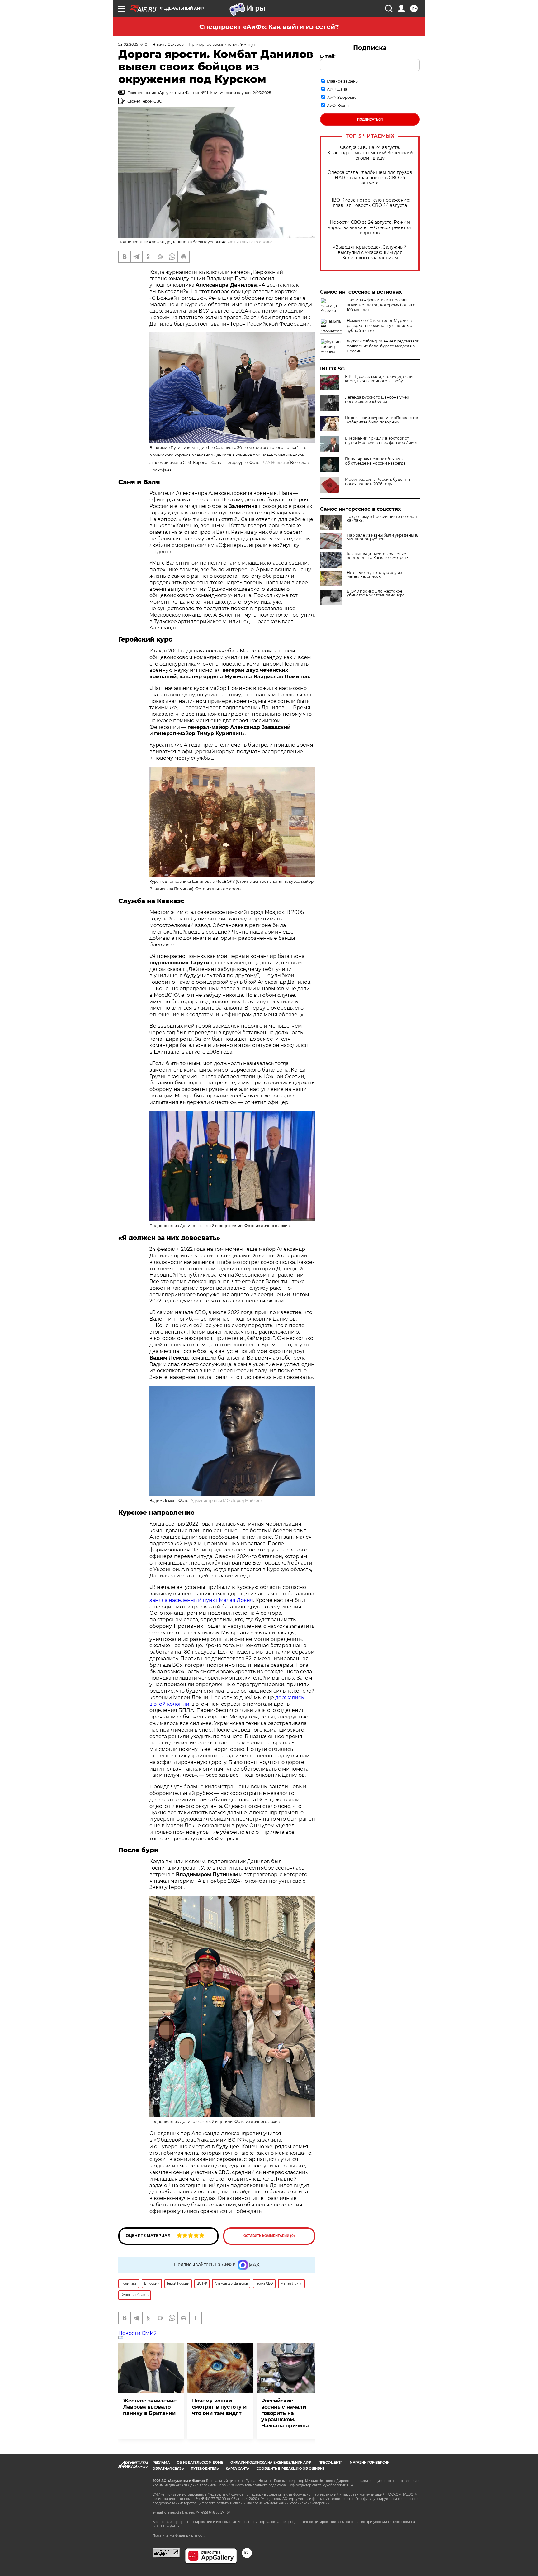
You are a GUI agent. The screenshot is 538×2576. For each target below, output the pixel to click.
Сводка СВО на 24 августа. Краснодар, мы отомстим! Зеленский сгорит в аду (370, 153)
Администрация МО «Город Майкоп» (227, 1501)
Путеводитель (205, 2469)
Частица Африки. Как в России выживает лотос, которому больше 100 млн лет (381, 305)
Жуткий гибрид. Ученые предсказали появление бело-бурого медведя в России (383, 346)
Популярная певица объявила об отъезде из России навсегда (375, 461)
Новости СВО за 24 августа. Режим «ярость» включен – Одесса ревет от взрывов (370, 228)
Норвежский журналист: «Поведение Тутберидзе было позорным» (381, 420)
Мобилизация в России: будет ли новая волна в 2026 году (378, 482)
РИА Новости (275, 463)
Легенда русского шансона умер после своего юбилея (377, 399)
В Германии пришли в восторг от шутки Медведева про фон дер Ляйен (382, 441)
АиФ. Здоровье (342, 97)
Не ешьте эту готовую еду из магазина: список (374, 575)
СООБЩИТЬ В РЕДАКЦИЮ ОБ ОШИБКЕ (290, 2469)
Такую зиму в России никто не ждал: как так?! (382, 519)
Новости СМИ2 (137, 2333)
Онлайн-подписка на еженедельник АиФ (271, 2462)
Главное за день (342, 81)
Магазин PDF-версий (370, 2462)
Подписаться (370, 119)
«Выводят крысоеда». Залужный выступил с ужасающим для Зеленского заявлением (370, 253)
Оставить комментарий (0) (269, 2236)
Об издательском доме (200, 2462)
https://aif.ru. (170, 2526)
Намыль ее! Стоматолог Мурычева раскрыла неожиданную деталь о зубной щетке (380, 325)
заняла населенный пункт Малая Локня (201, 1600)
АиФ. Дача (337, 89)
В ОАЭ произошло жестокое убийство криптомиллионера (376, 593)
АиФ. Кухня (338, 105)
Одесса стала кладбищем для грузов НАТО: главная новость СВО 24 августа (370, 178)
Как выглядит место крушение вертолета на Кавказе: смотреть (378, 556)
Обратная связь (168, 2469)
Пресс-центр (330, 2462)
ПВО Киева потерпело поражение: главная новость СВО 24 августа (370, 203)
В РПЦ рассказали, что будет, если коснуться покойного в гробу (379, 379)
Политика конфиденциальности (179, 2536)
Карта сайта (238, 2469)
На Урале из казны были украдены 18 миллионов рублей (383, 537)
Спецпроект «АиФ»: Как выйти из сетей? (269, 27)
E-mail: (328, 56)
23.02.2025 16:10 (133, 44)
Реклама (161, 2462)
